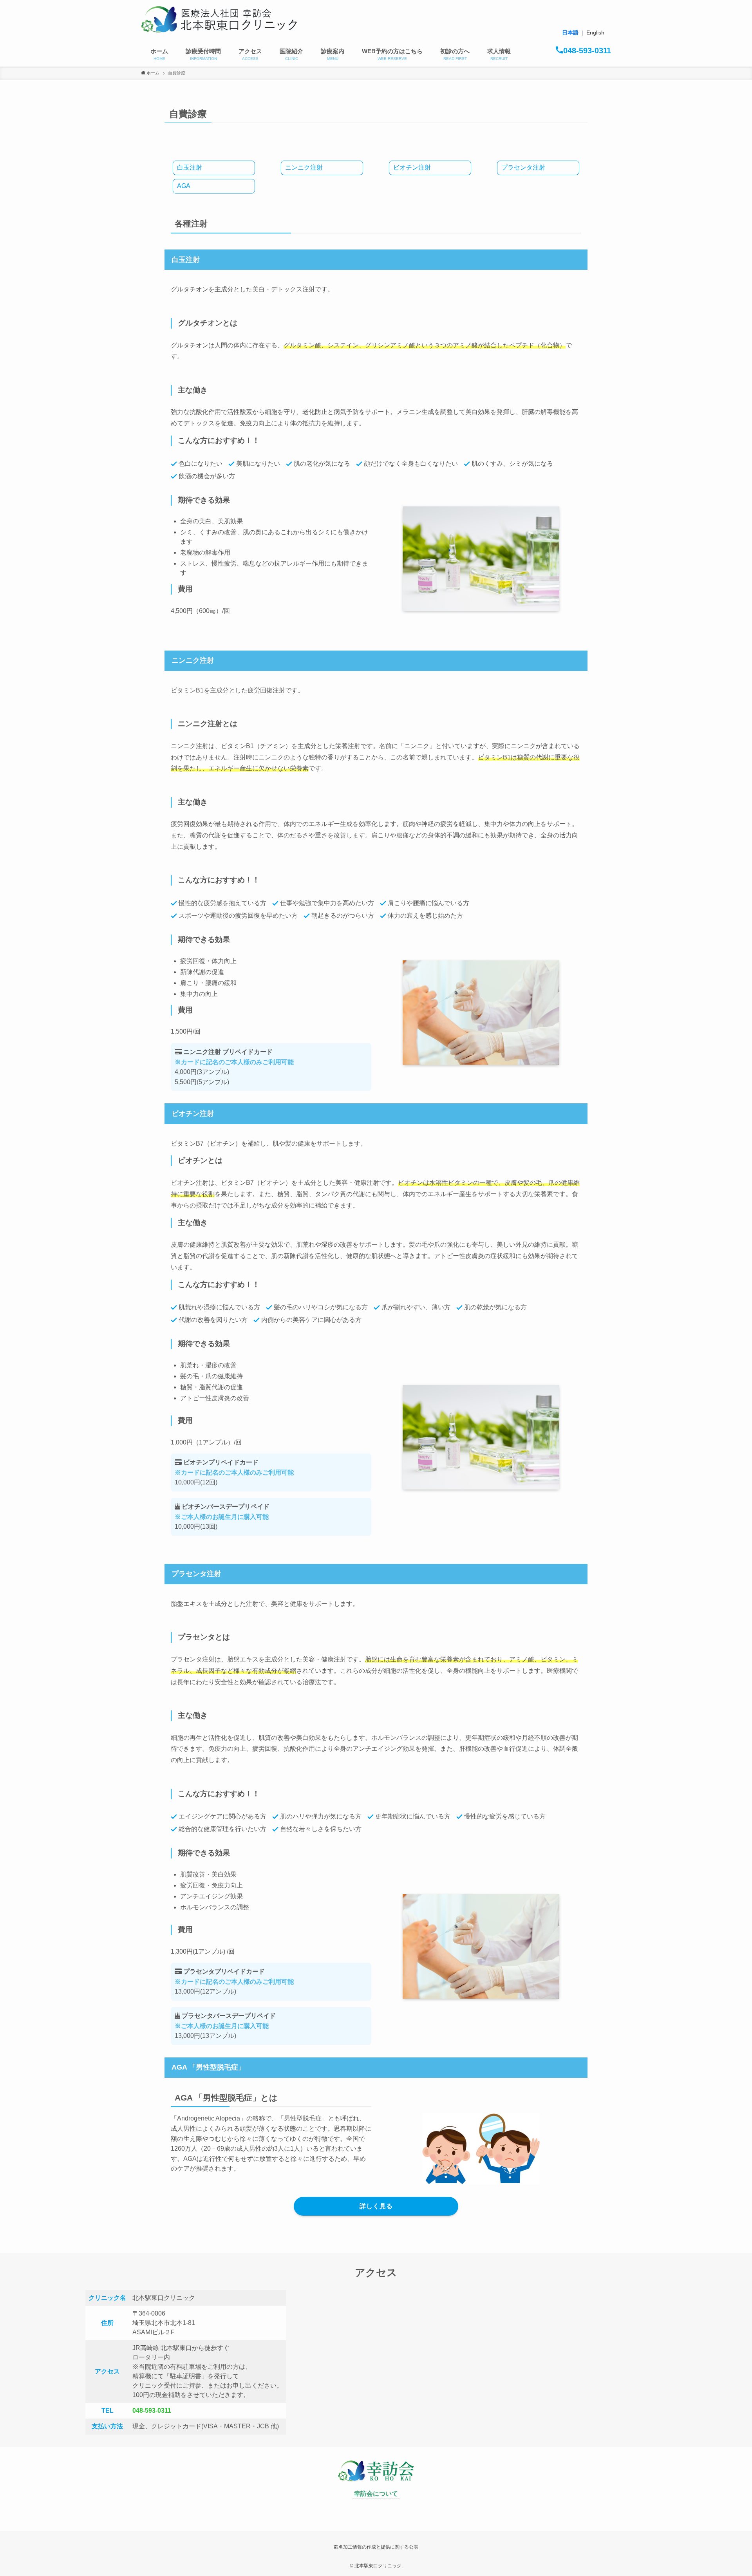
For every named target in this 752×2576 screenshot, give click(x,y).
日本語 (570, 33)
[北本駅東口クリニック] (219, 20)
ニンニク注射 (304, 167)
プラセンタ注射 (523, 167)
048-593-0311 (152, 2411)
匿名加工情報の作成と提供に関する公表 (376, 2547)
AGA (184, 186)
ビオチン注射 (412, 167)
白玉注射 (190, 167)
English (595, 33)
